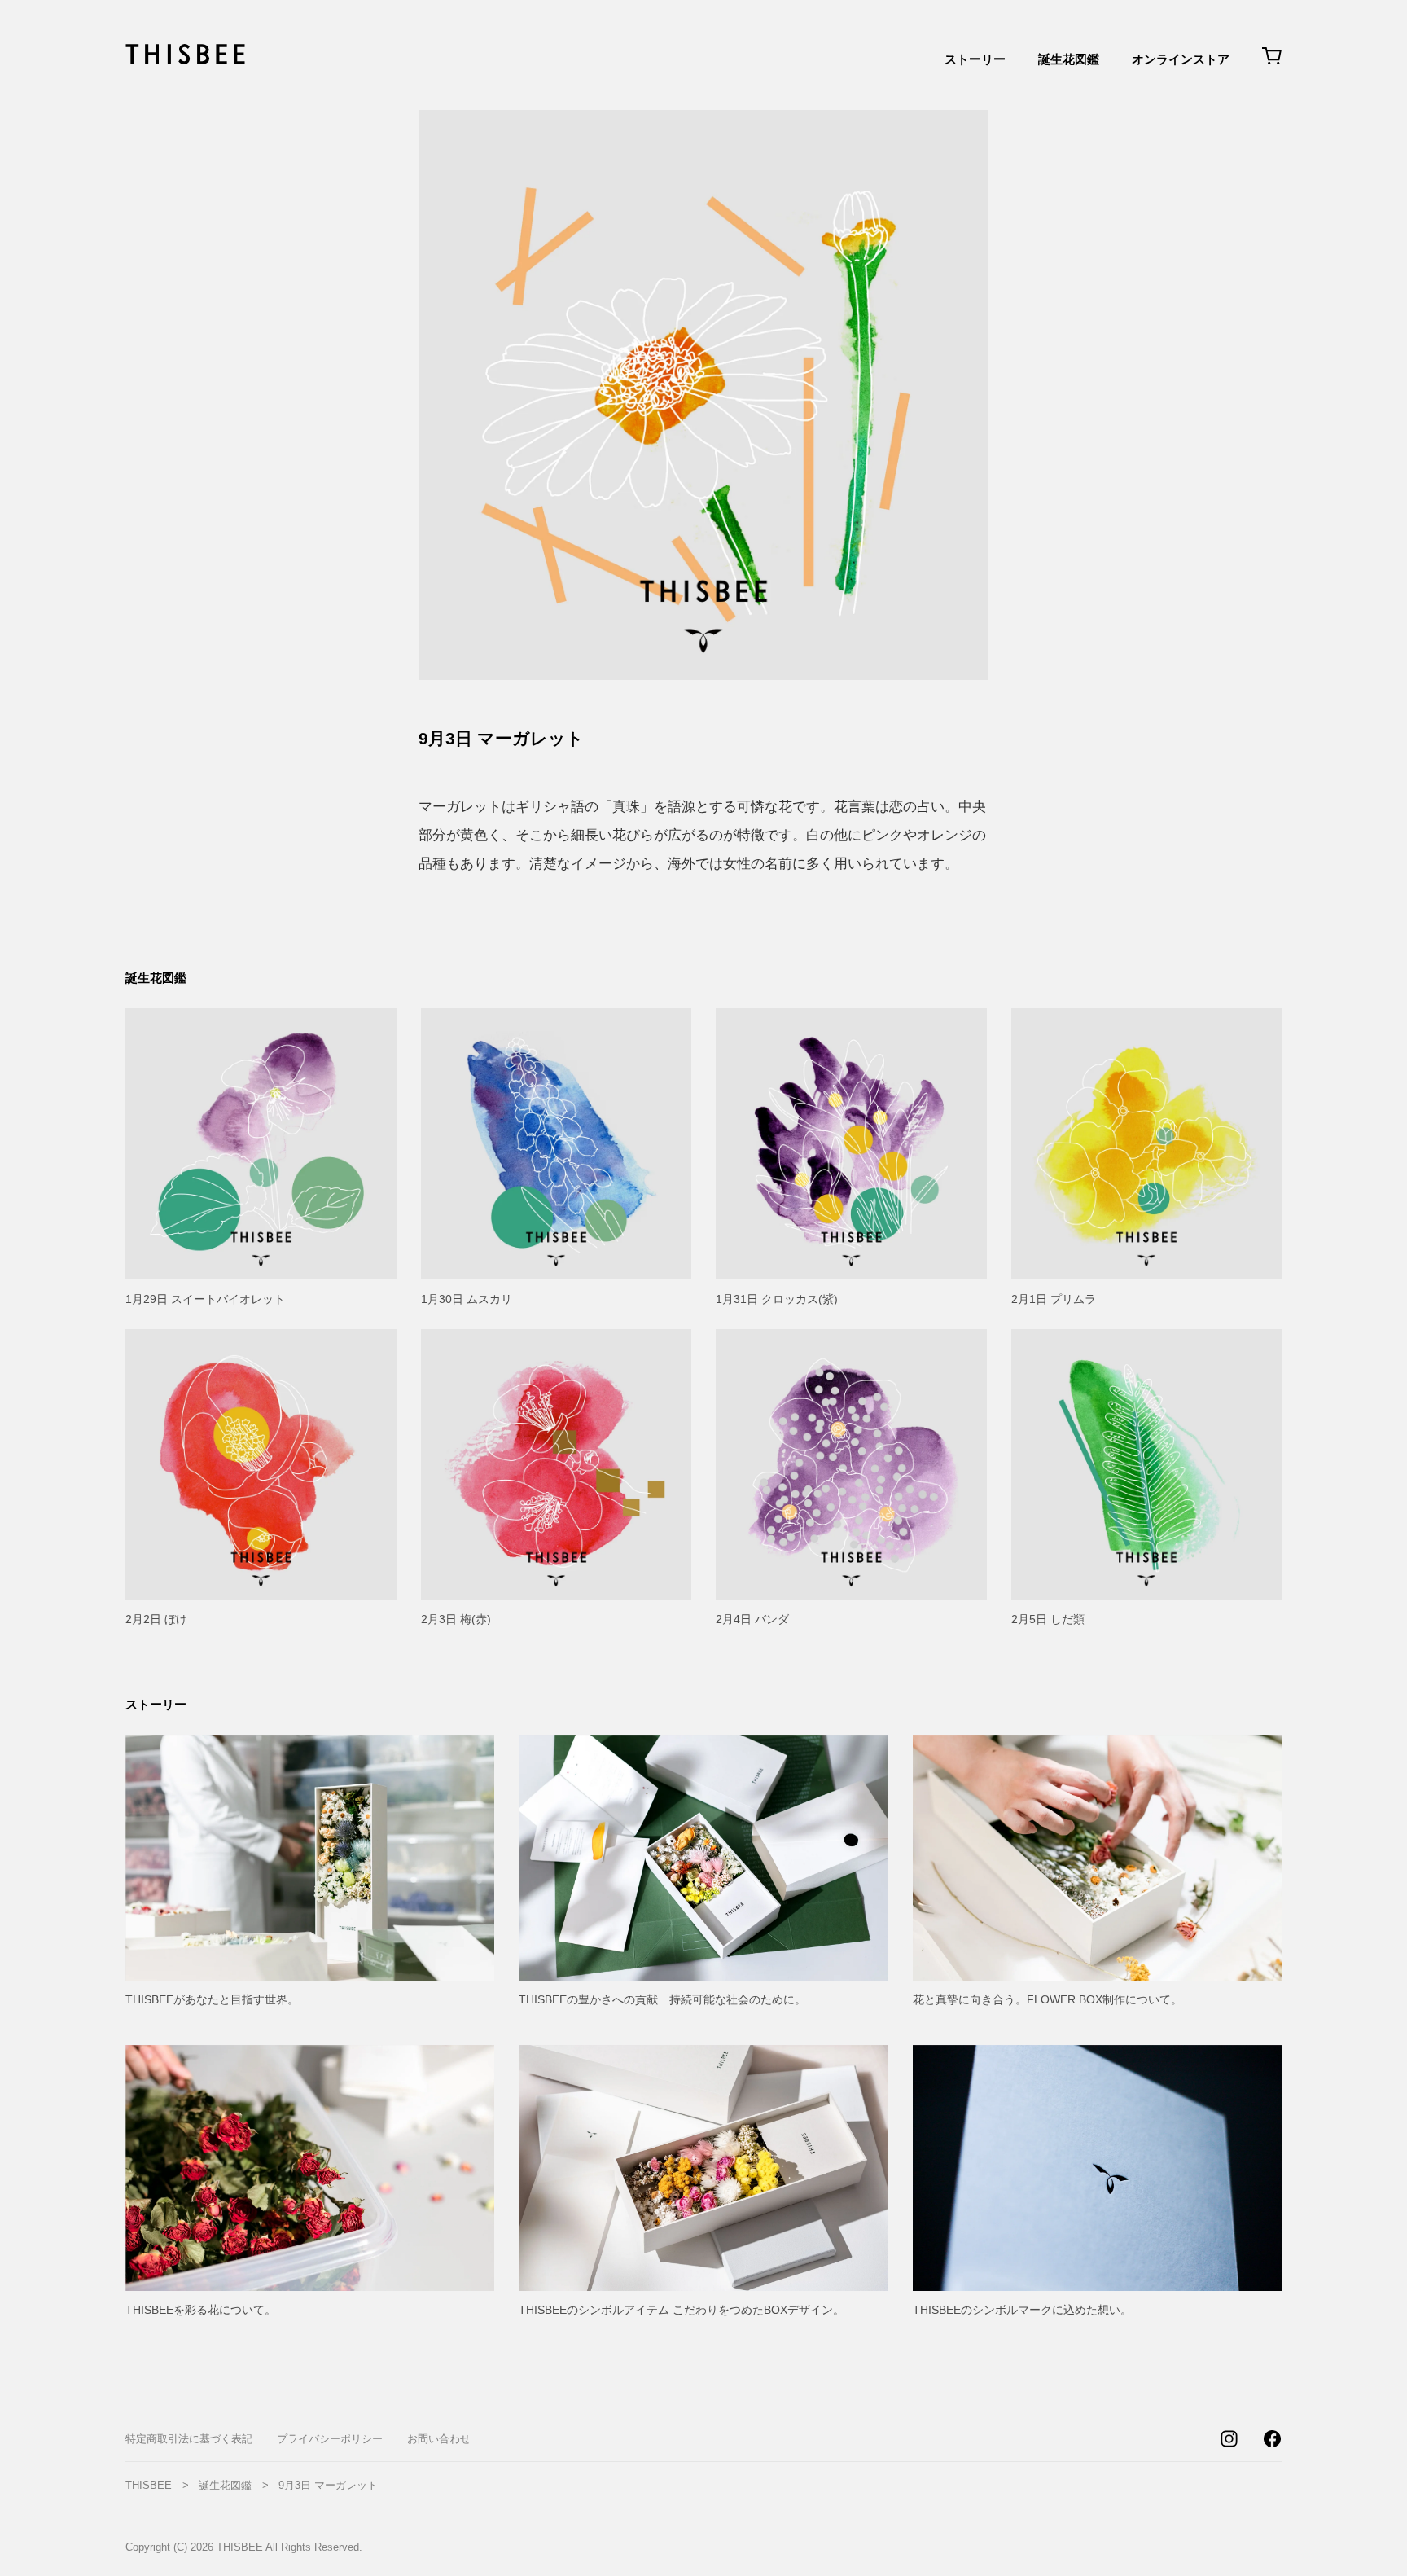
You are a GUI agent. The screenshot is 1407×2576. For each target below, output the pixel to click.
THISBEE (149, 2485)
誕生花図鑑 (1069, 59)
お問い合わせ (439, 2439)
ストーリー (975, 59)
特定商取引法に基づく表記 (189, 2439)
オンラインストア (1181, 59)
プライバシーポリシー (330, 2439)
